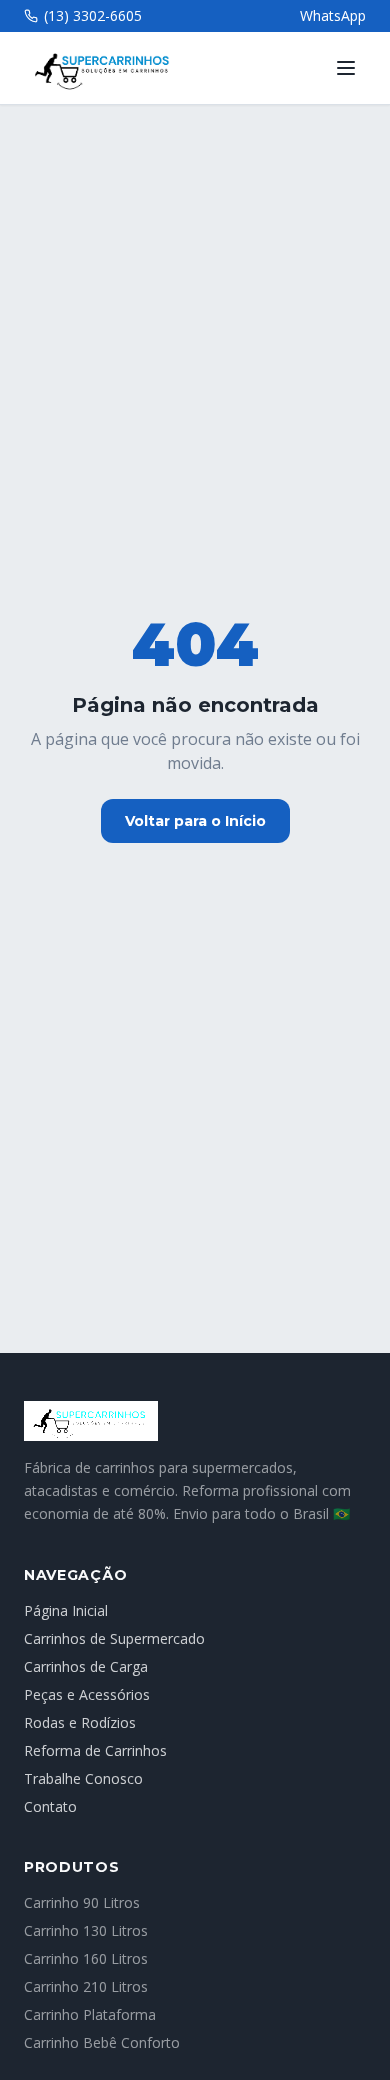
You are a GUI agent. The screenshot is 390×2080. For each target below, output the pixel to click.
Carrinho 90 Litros (82, 1902)
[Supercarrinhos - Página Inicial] (195, 1421)
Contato (50, 1806)
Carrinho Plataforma (90, 2014)
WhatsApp (333, 15)
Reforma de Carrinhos (95, 1750)
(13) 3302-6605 (93, 15)
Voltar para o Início (195, 821)
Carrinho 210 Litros (86, 1986)
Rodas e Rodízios (80, 1722)
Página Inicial (66, 1610)
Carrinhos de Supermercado (114, 1638)
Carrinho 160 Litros (86, 1958)
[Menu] (346, 68)
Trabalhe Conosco (83, 1778)
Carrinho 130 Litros (86, 1930)
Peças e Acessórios (87, 1694)
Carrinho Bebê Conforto (102, 2042)
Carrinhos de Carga (86, 1666)
